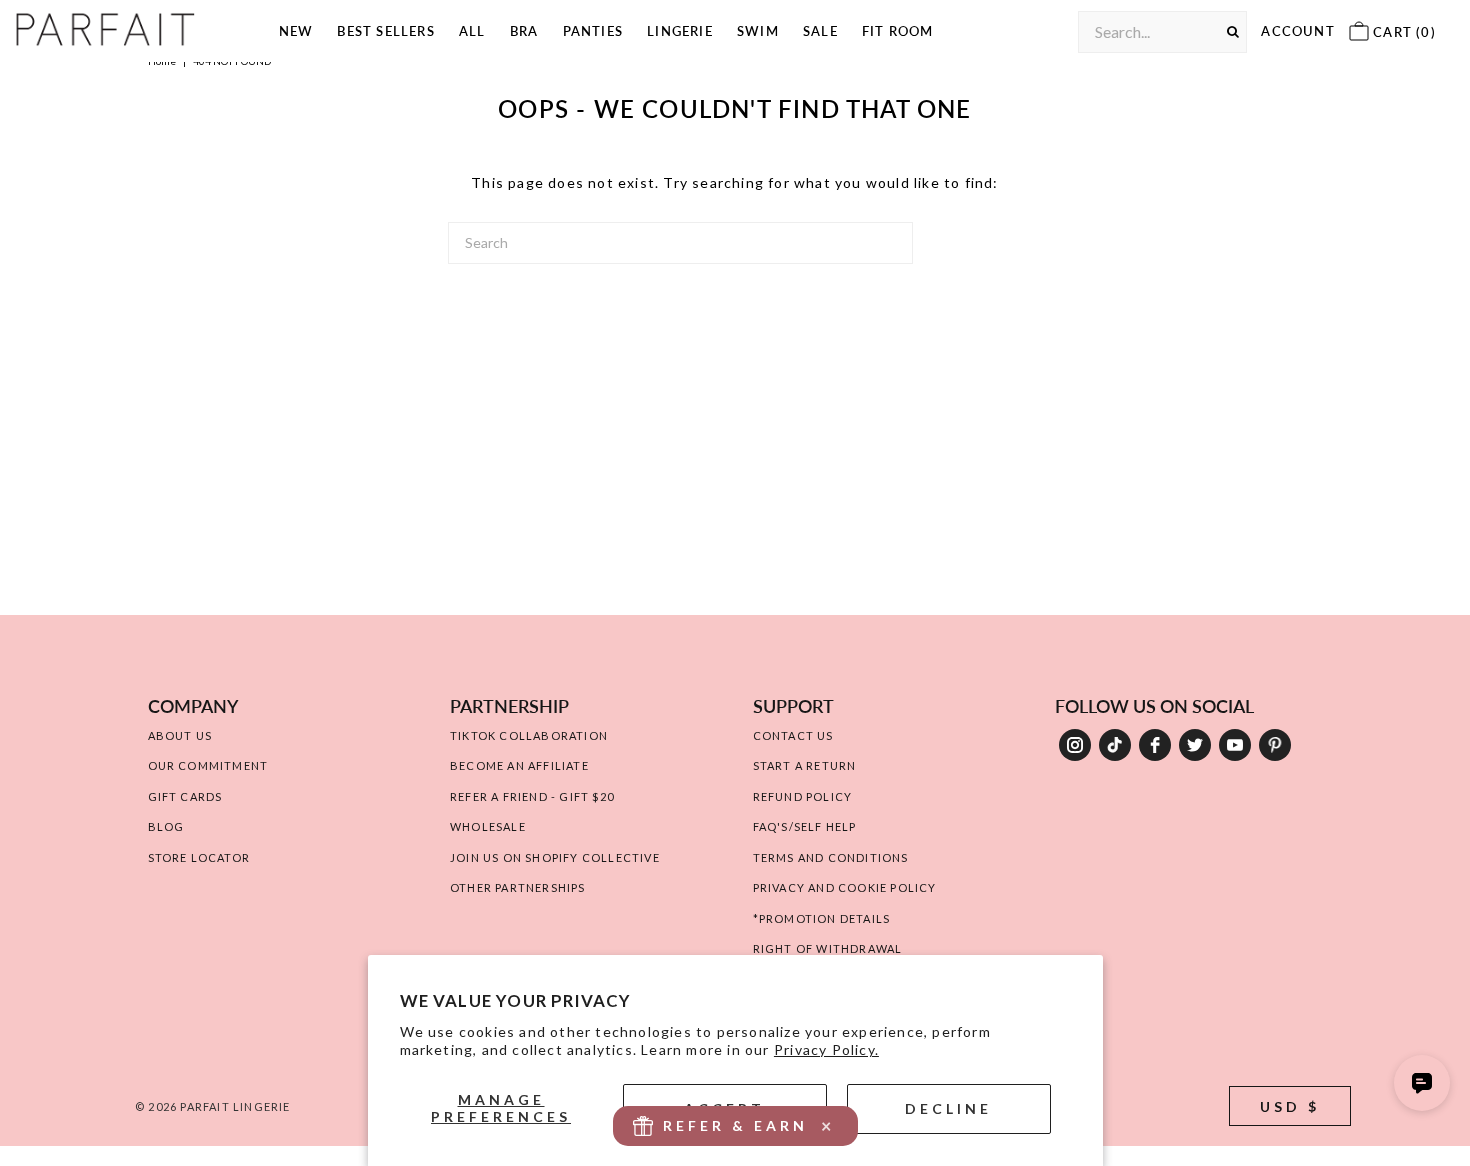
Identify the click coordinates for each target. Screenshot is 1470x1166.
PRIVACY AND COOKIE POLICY (845, 887)
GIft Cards (185, 796)
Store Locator (199, 857)
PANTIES (593, 31)
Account (1297, 31)
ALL (472, 31)
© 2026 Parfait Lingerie (213, 1106)
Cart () (1402, 32)
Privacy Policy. (826, 1049)
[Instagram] (1075, 745)
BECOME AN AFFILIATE (519, 765)
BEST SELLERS (385, 31)
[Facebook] (1155, 745)
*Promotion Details (822, 918)
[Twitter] (1195, 745)
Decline (948, 1108)
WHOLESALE (488, 826)
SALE (820, 31)
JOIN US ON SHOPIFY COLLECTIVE (555, 857)
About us (180, 735)
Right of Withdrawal (828, 948)
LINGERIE (680, 31)
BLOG (166, 826)
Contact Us (793, 735)
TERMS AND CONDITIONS (831, 857)
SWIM (758, 31)
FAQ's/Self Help (805, 826)
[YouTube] (1235, 745)
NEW (296, 31)
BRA (524, 31)
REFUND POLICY (803, 796)
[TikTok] (1115, 745)
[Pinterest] (1275, 745)
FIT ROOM (898, 31)
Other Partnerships (518, 887)
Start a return (805, 765)
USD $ (1290, 1106)
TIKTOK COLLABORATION (529, 735)
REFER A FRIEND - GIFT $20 (532, 796)
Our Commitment (208, 765)
